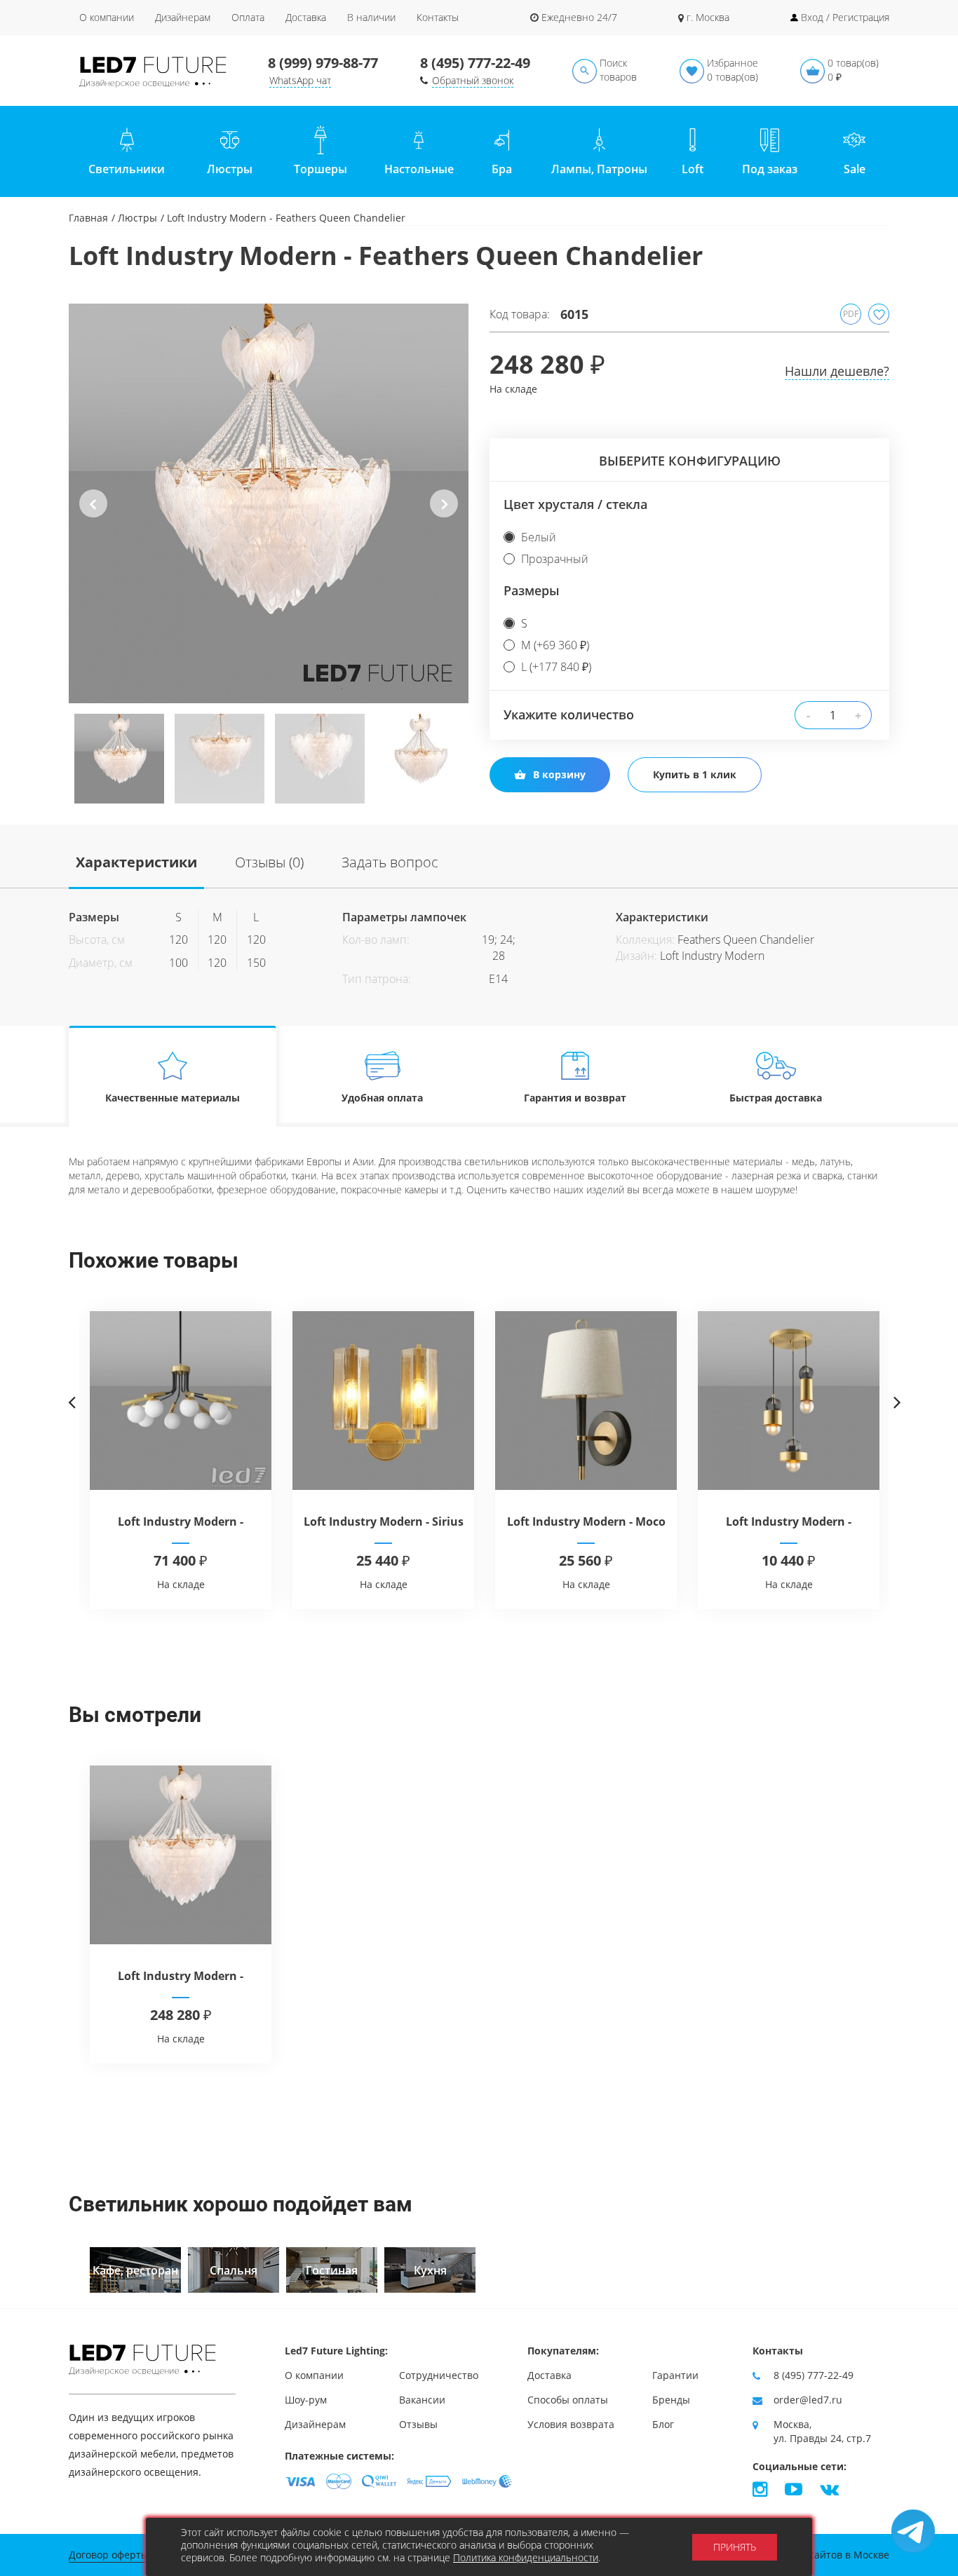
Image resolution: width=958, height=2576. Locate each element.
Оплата (248, 17)
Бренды (671, 2400)
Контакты (438, 17)
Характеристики (136, 862)
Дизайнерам (183, 17)
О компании (107, 17)
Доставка (306, 17)
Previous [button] (93, 515)
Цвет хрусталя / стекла (575, 504)
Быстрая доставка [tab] (776, 1098)
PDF (851, 314)
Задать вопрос (390, 862)
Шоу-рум (306, 2400)
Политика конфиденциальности (526, 2557)
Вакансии (422, 2400)
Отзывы (418, 2424)
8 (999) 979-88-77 (323, 63)
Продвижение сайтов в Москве (814, 2555)
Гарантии (675, 2375)
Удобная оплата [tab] (382, 1098)
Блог (663, 2424)
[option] (269, 503)
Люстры (137, 218)
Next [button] (444, 515)
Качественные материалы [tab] (173, 1098)
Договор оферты (109, 2555)
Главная (88, 218)
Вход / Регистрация (845, 17)
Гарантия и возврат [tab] (575, 1098)
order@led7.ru (808, 2400)
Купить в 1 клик (695, 774)
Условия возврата (571, 2424)
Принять (735, 2547)
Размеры (532, 590)
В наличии (371, 17)
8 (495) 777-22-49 (475, 63)
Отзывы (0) (269, 862)
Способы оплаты (568, 2400)
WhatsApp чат (300, 80)
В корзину (559, 774)
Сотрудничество (439, 2375)
